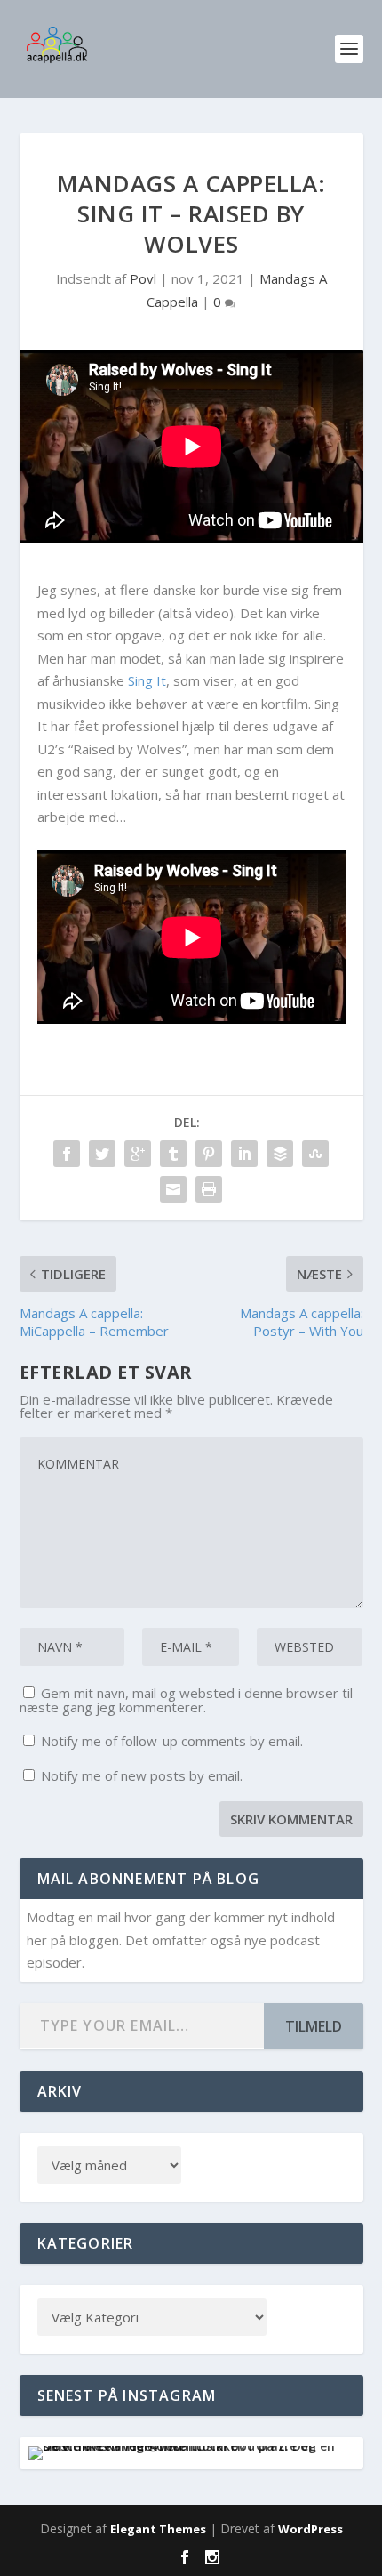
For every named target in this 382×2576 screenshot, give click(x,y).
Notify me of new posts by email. (142, 1775)
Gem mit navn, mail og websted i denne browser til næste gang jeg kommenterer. (186, 1700)
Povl (143, 278)
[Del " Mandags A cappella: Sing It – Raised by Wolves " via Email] (173, 1189)
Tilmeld (314, 2026)
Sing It (147, 680)
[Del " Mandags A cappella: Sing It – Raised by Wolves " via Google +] (138, 1154)
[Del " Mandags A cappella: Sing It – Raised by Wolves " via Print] (209, 1189)
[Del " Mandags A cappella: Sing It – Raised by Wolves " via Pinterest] (209, 1154)
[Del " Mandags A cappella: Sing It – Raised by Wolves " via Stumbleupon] (315, 1154)
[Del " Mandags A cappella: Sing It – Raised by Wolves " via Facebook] (67, 1154)
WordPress (310, 2529)
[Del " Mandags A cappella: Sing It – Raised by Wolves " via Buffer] (280, 1154)
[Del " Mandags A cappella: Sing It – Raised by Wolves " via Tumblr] (173, 1154)
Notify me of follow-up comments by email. (172, 1741)
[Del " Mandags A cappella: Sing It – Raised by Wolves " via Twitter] (102, 1154)
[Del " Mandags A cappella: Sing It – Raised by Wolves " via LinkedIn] (244, 1154)
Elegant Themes (158, 2529)
